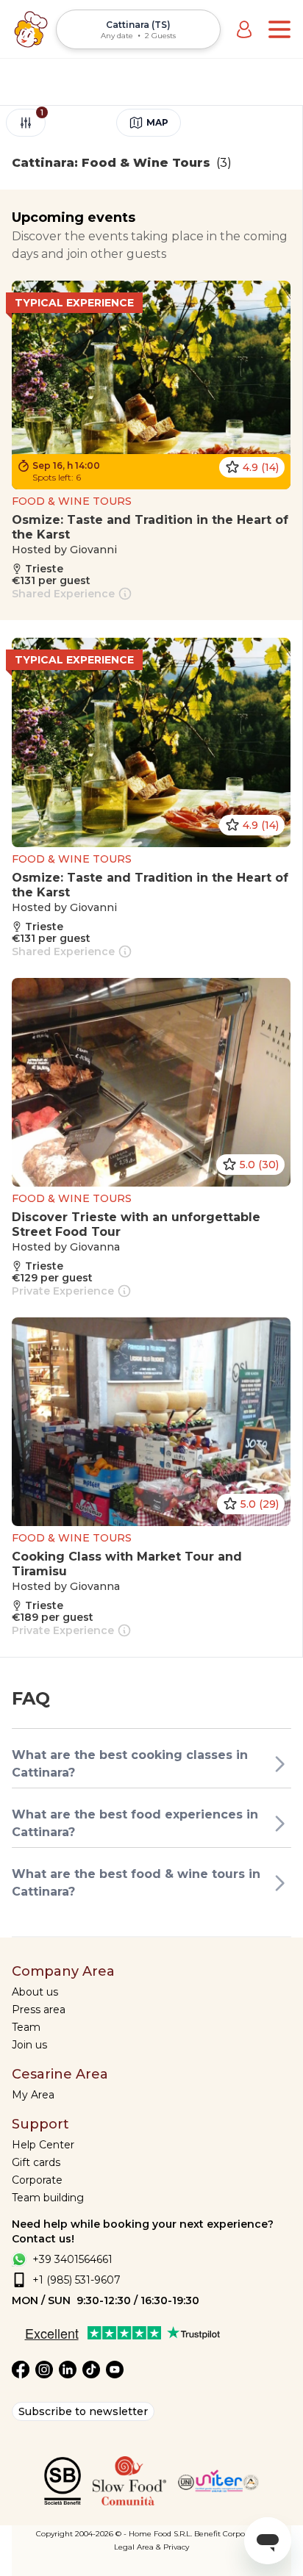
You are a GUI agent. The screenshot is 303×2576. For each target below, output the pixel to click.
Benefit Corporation (231, 2534)
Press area (39, 2010)
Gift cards (36, 2162)
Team (26, 2027)
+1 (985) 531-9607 (76, 2280)
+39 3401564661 (72, 2259)
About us (35, 1992)
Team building (48, 2198)
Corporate (37, 2180)
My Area (33, 2095)
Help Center (43, 2145)
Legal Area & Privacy (151, 2547)
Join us (29, 2045)
